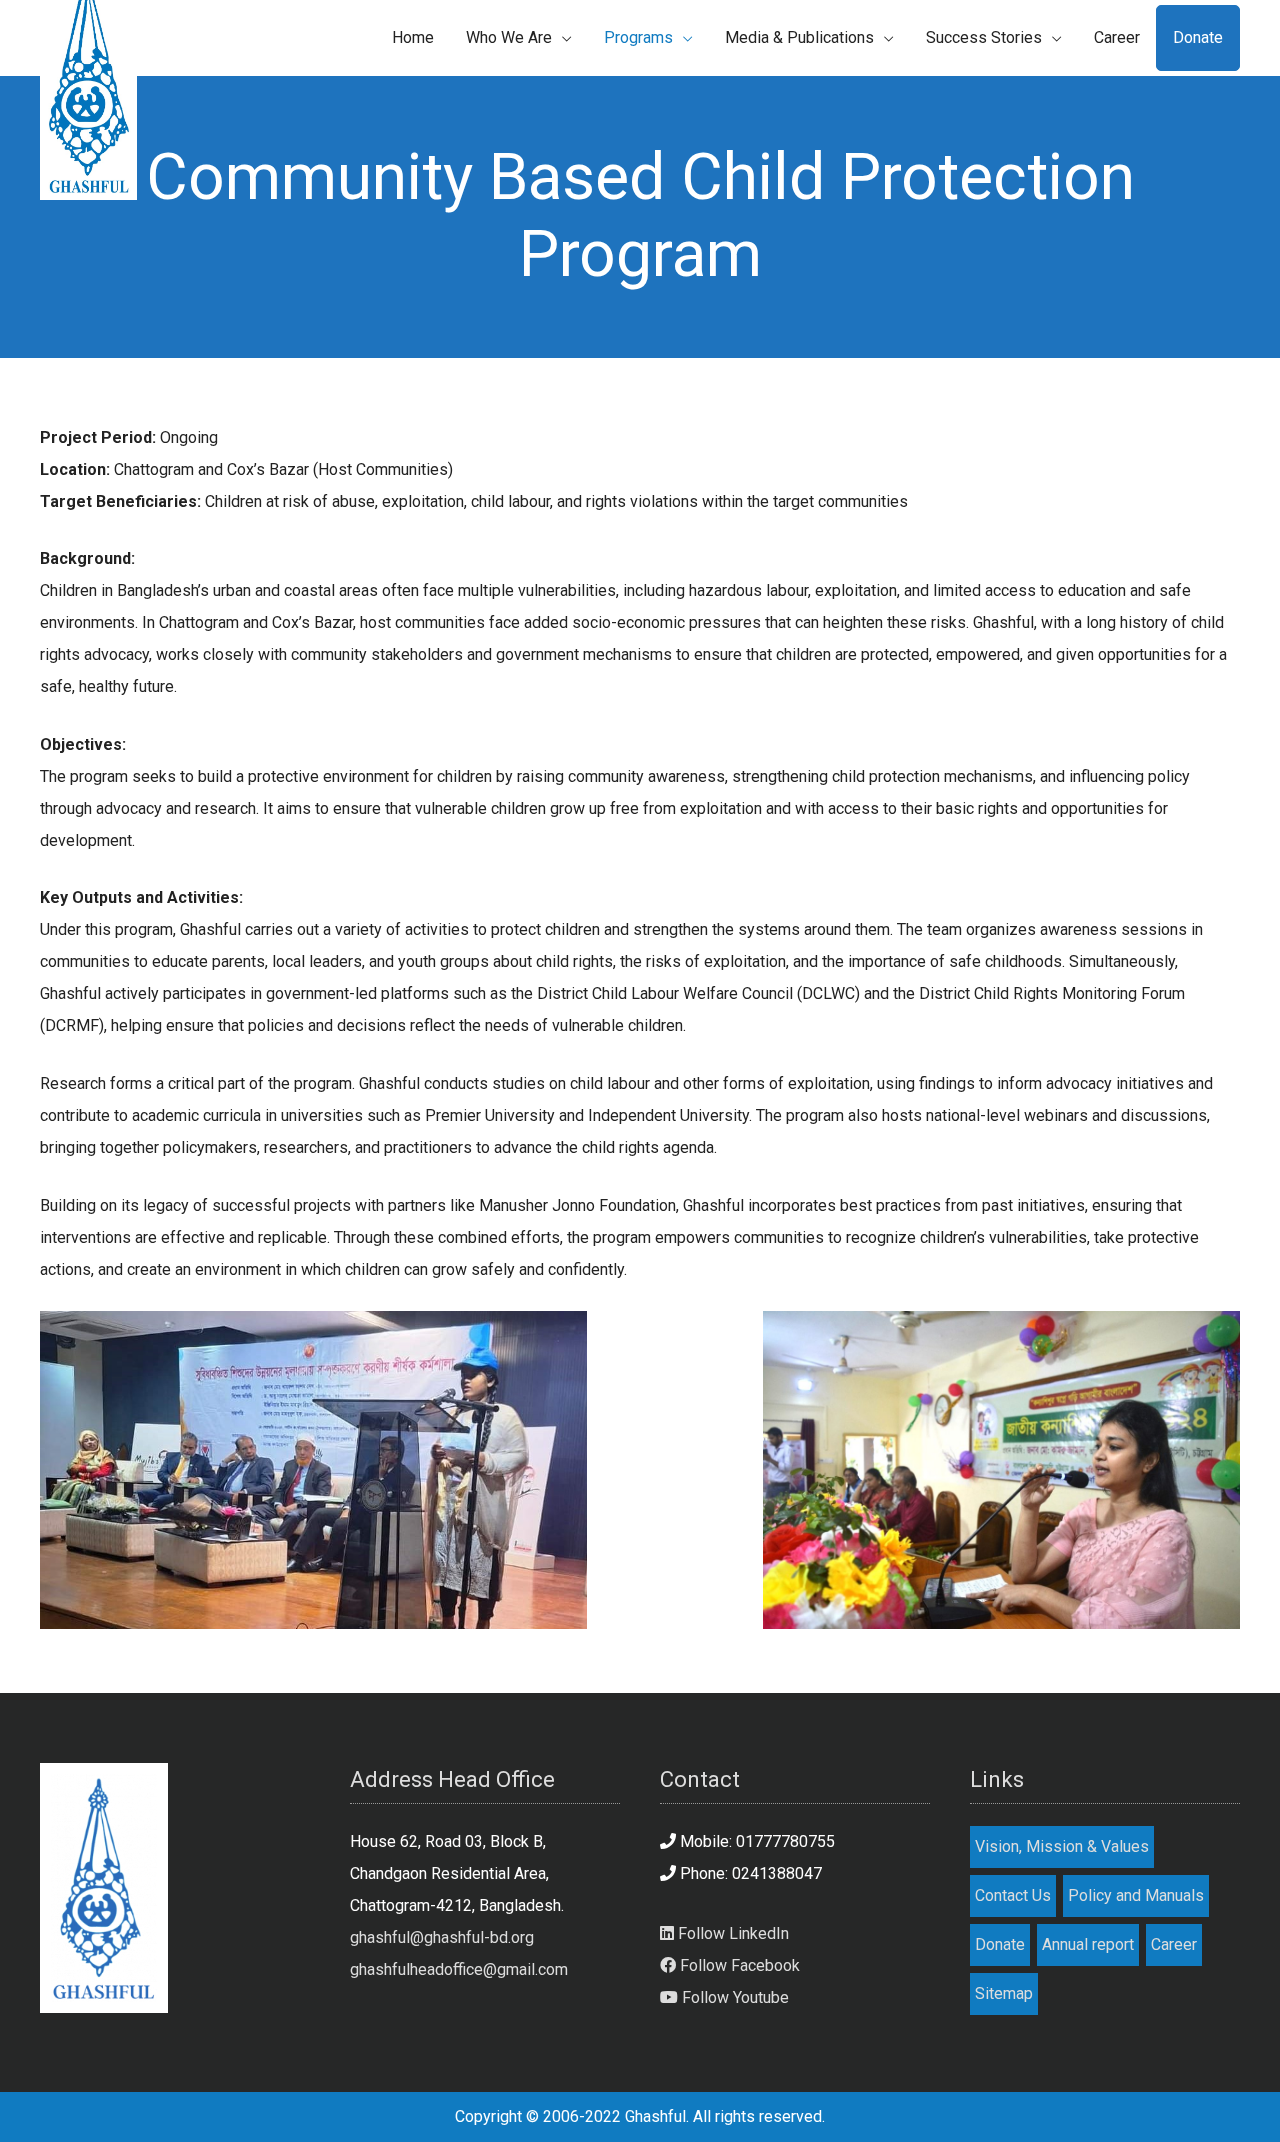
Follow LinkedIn (731, 1933)
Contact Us (1013, 1895)
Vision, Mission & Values (1062, 1846)
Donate (1000, 1944)
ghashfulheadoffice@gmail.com (459, 1969)
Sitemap (1004, 1993)
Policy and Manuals (1136, 1895)
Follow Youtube (733, 1997)
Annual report (1088, 1944)
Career (1174, 1944)
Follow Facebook (738, 1965)
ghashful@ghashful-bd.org (442, 1937)
